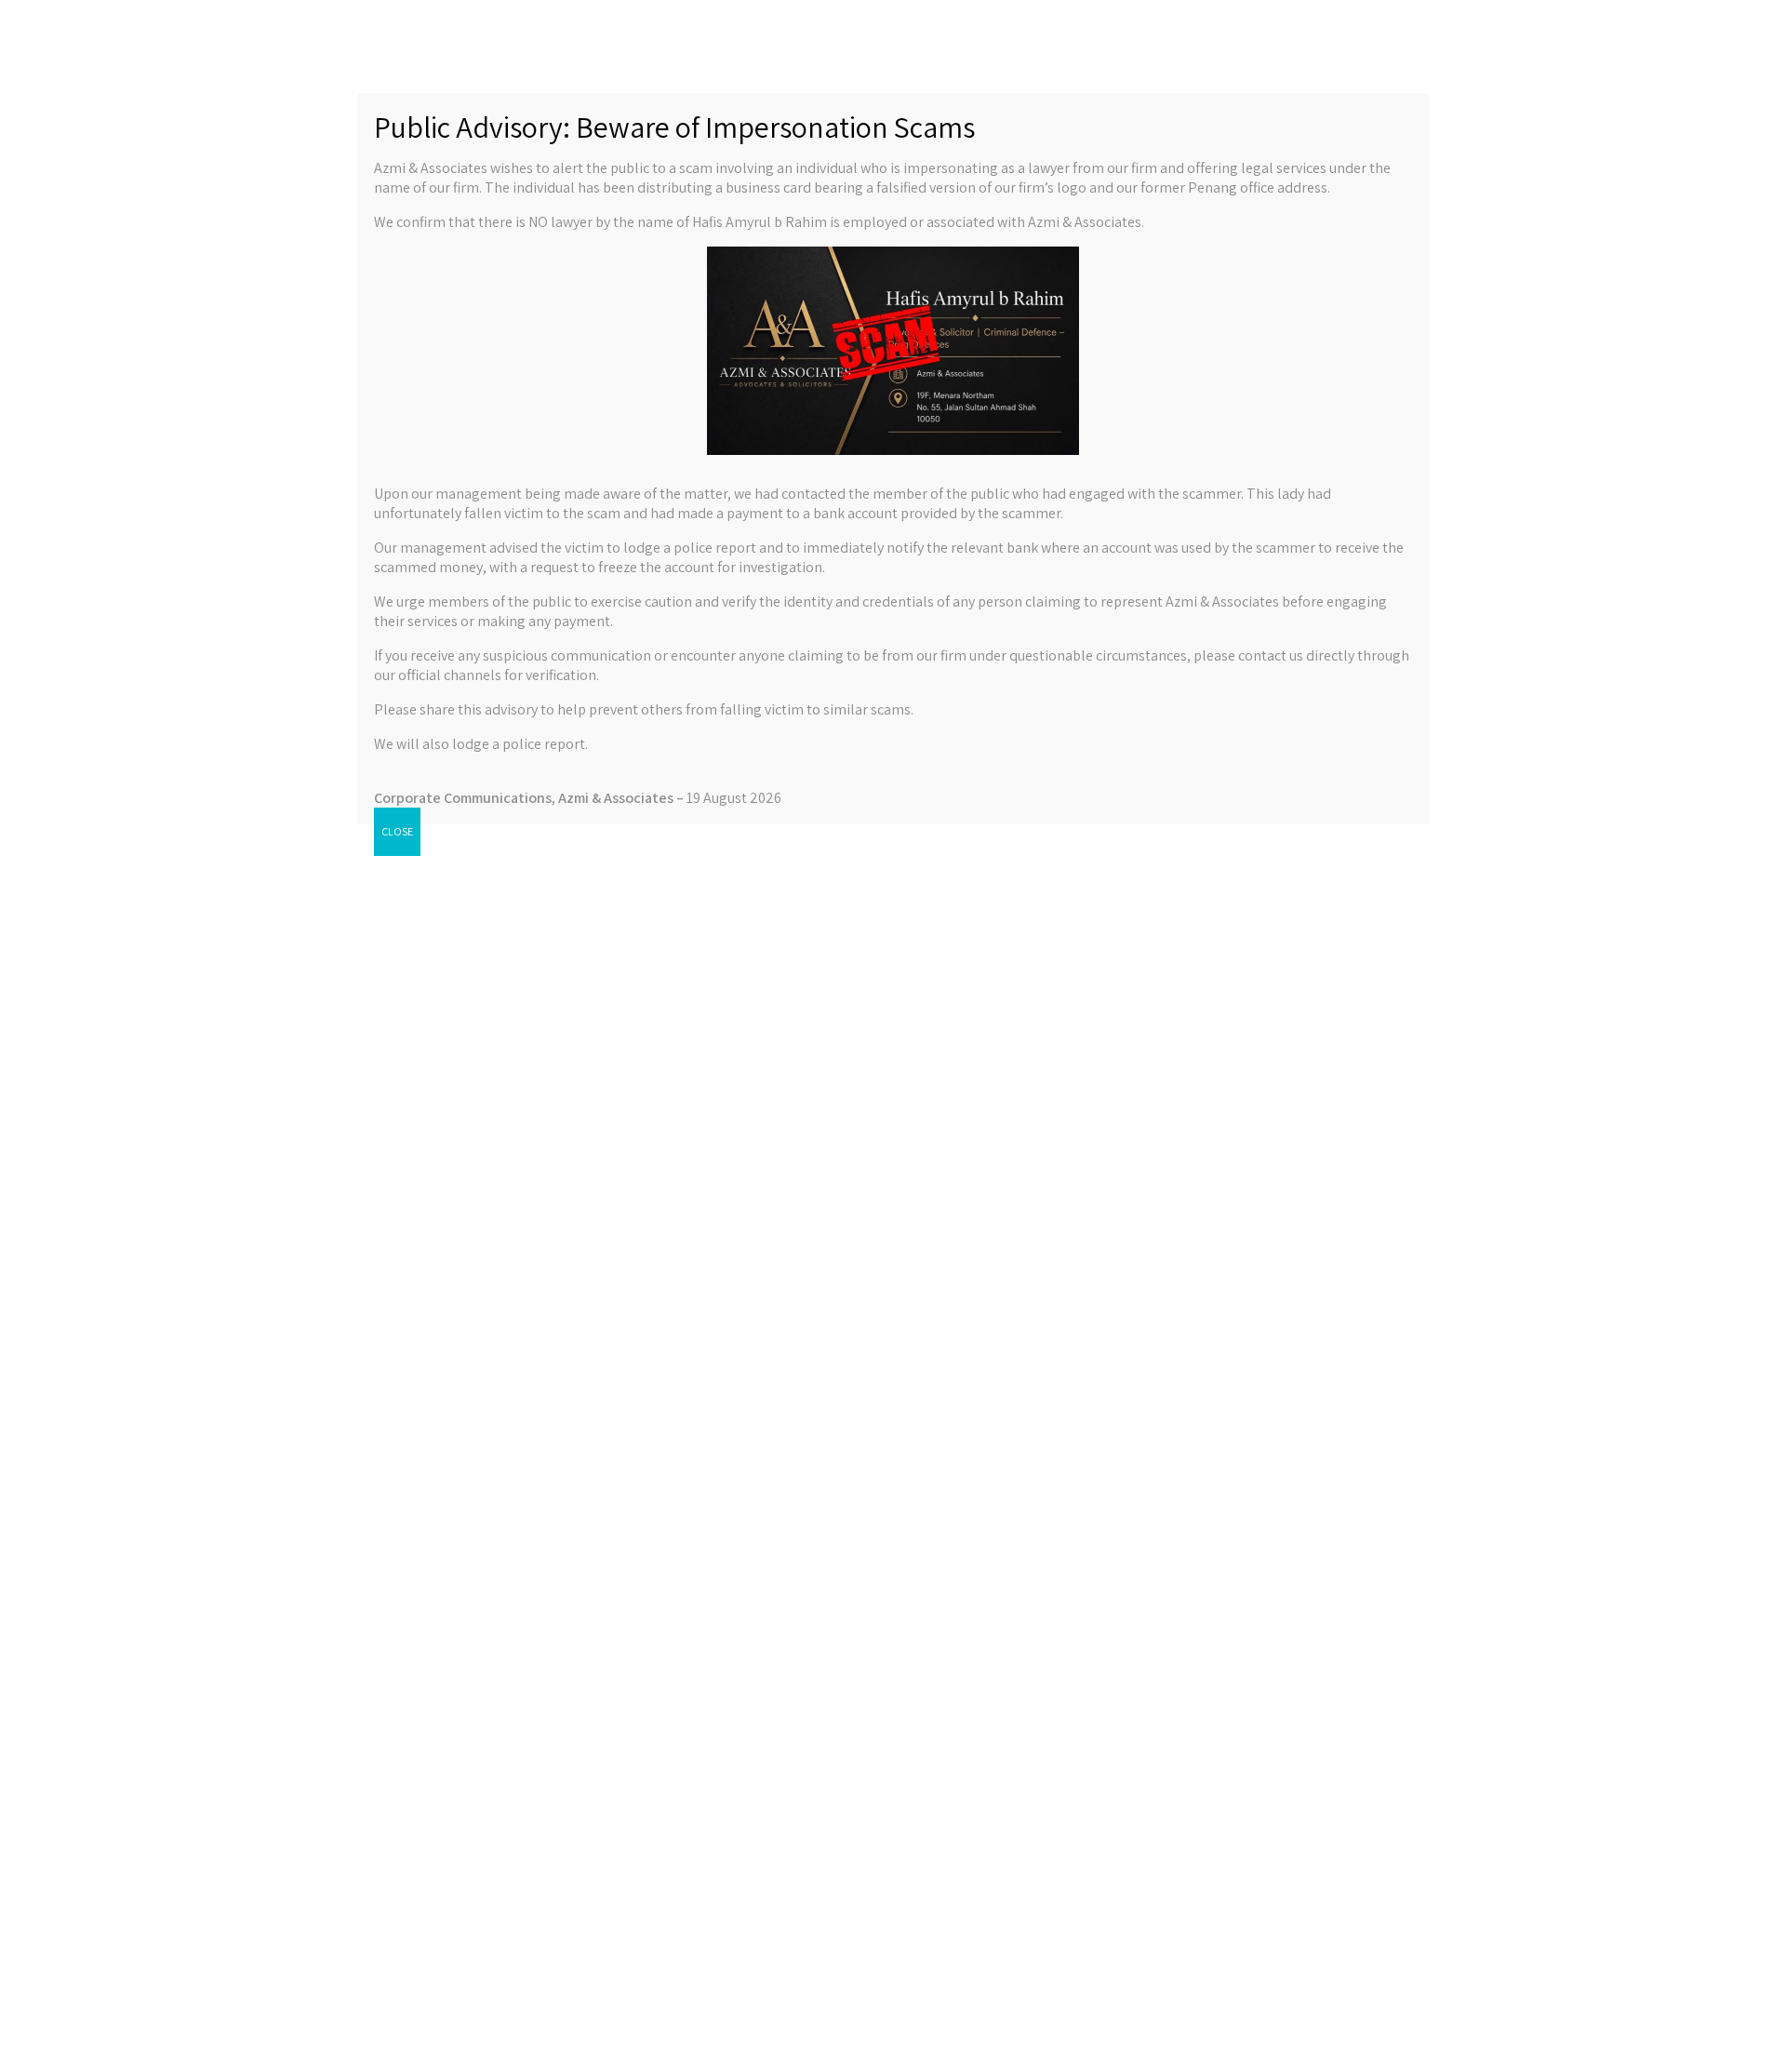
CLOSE (397, 831)
